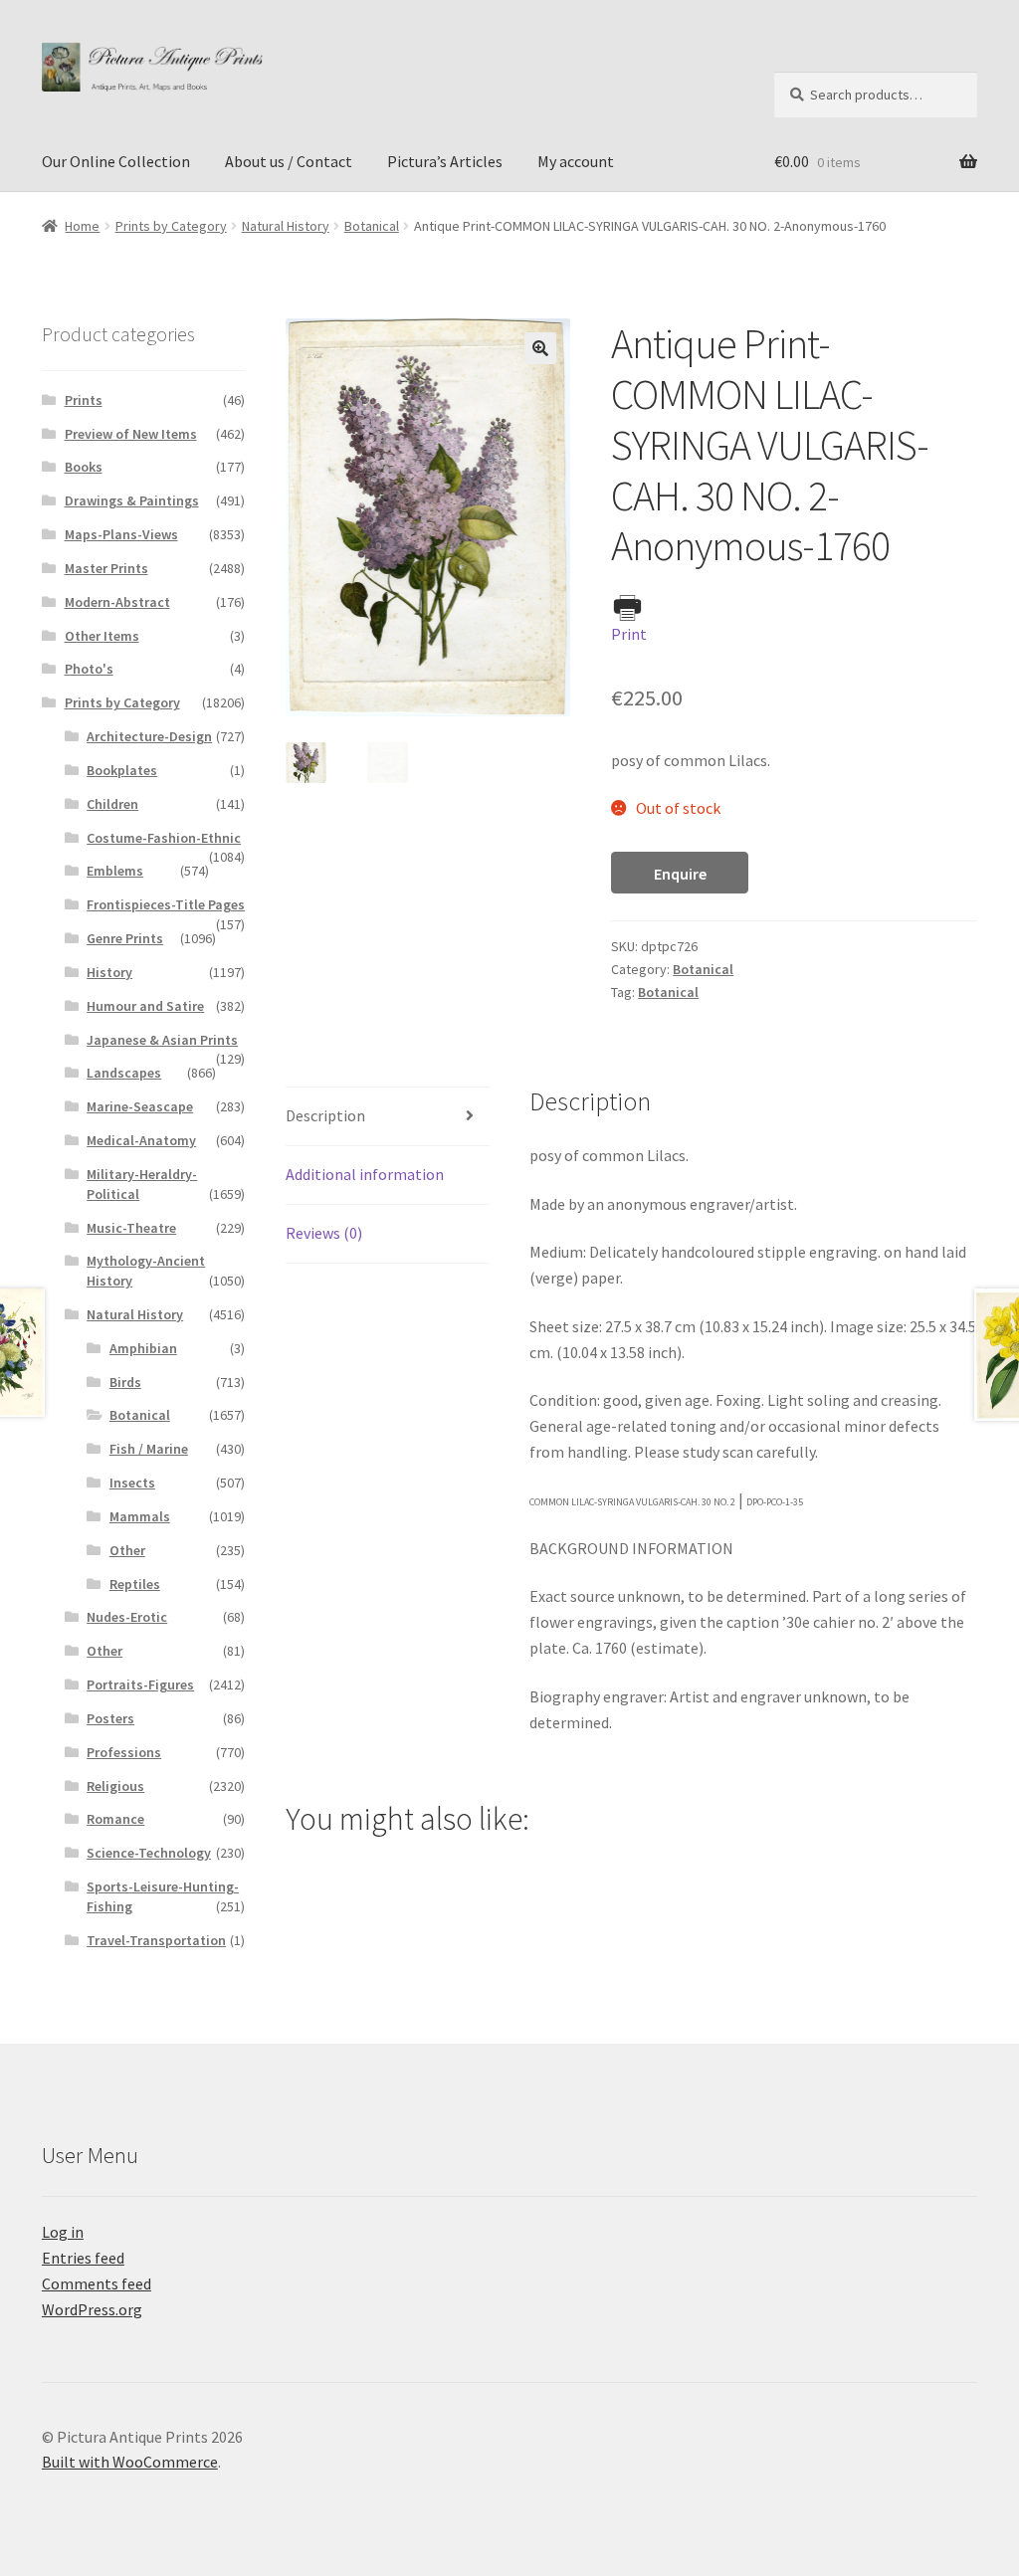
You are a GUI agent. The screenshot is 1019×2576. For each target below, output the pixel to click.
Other (127, 1550)
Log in (63, 2232)
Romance (115, 1819)
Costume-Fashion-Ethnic (164, 838)
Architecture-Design (149, 736)
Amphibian (143, 1348)
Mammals (140, 1516)
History (109, 972)
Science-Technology (149, 1853)
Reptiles (135, 1584)
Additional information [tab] (365, 1174)
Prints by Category (171, 226)
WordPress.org (92, 2309)
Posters (110, 1718)
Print (629, 634)
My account (576, 161)
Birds (125, 1382)
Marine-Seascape (140, 1106)
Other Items (102, 636)
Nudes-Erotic (127, 1617)
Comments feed (97, 2283)
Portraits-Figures (140, 1684)
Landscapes (124, 1073)
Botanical (372, 226)
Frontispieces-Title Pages (166, 904)
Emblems (115, 871)
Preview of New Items (131, 434)
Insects (132, 1483)
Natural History (286, 226)
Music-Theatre (131, 1228)
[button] (540, 348)
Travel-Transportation (156, 1940)
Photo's (89, 669)
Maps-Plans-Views (121, 534)
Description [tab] (325, 1115)
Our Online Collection (116, 161)
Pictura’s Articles (445, 161)
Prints (84, 400)
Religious (115, 1786)
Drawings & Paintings (132, 500)
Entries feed (83, 2258)
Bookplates (122, 770)
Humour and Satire (145, 1006)
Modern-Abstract (117, 602)
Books (84, 467)
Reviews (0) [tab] (324, 1233)
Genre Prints (125, 938)
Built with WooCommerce (130, 2462)
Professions (124, 1752)
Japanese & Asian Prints (162, 1040)
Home (82, 226)
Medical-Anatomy (141, 1140)
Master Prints (106, 568)
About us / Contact (289, 161)
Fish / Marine (149, 1449)
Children (112, 804)
